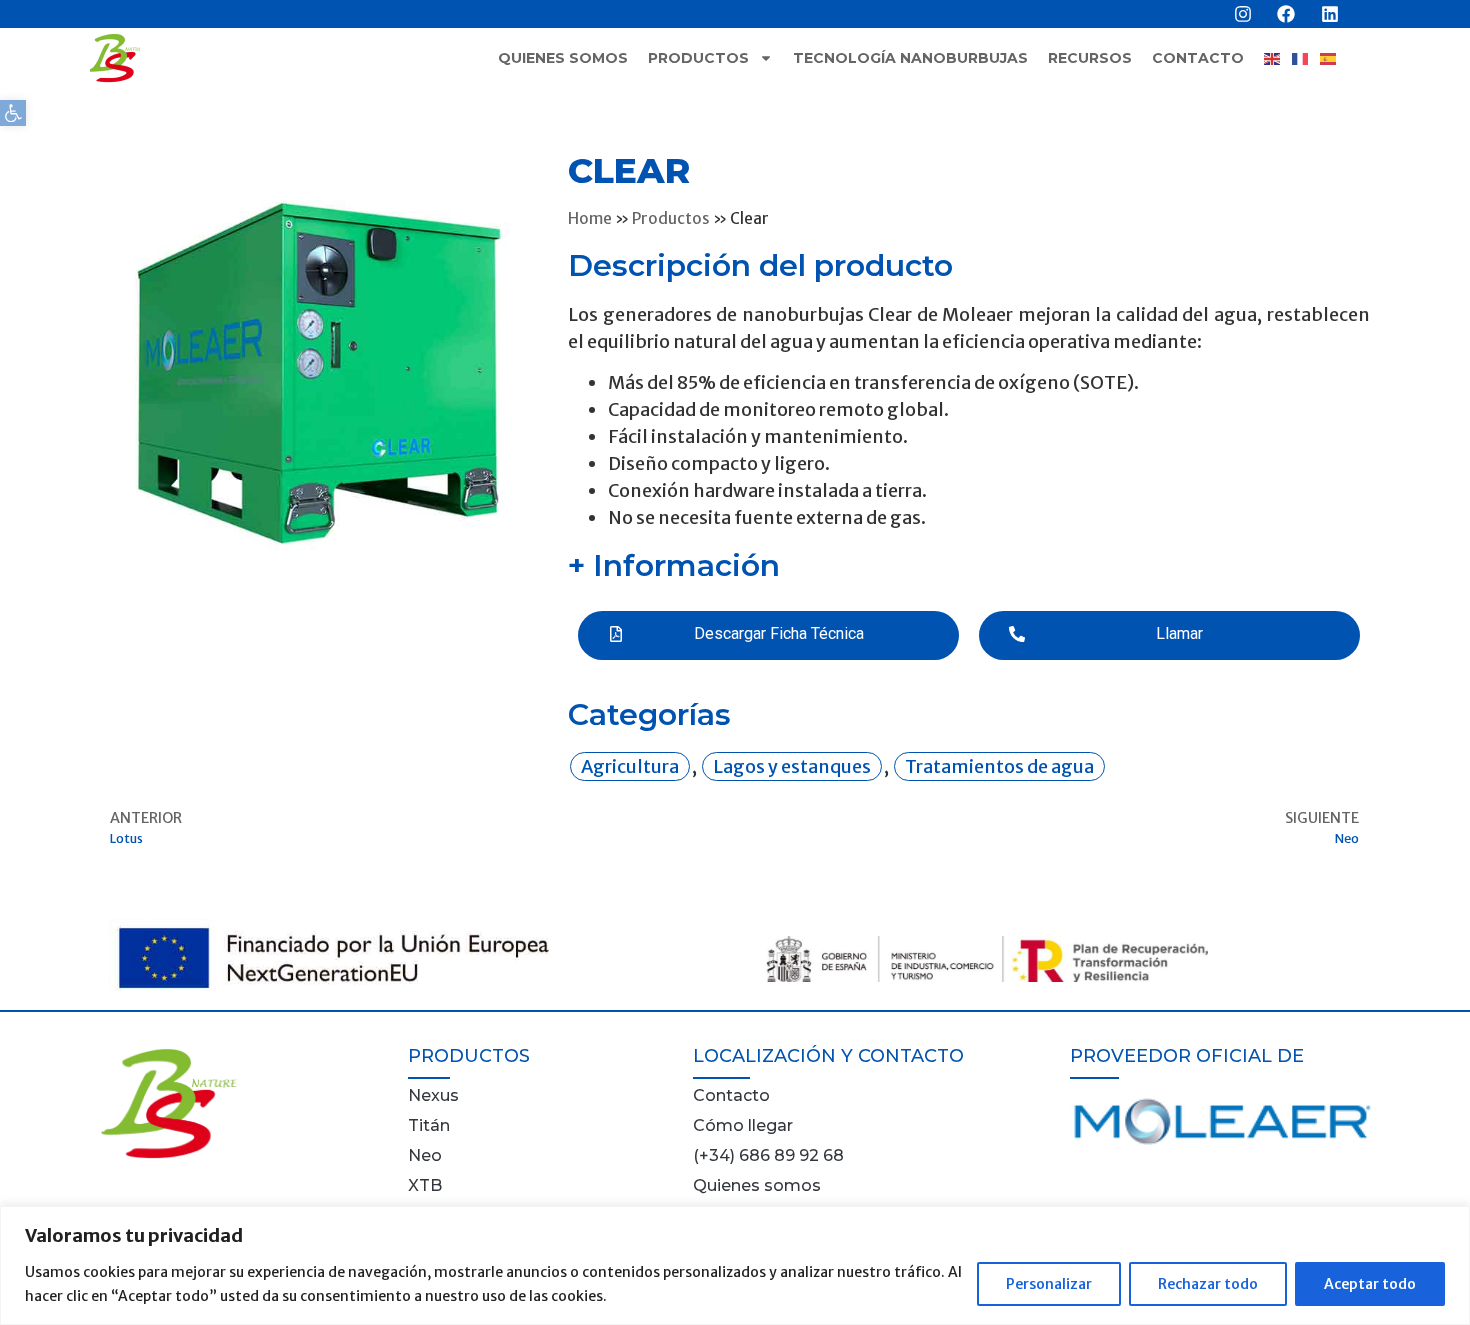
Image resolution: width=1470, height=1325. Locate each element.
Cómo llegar (743, 1125)
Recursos (1090, 58)
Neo (425, 1155)
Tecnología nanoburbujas (910, 58)
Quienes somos (563, 58)
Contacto (1198, 58)
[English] (1278, 58)
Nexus (433, 1095)
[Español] (1334, 58)
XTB (425, 1185)
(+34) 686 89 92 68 (768, 1155)
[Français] (1306, 58)
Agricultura (630, 766)
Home (590, 218)
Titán (429, 1125)
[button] (13, 113)
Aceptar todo (1370, 1284)
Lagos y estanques (792, 766)
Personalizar (1049, 1284)
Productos (698, 58)
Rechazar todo (1208, 1284)
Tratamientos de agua (999, 766)
